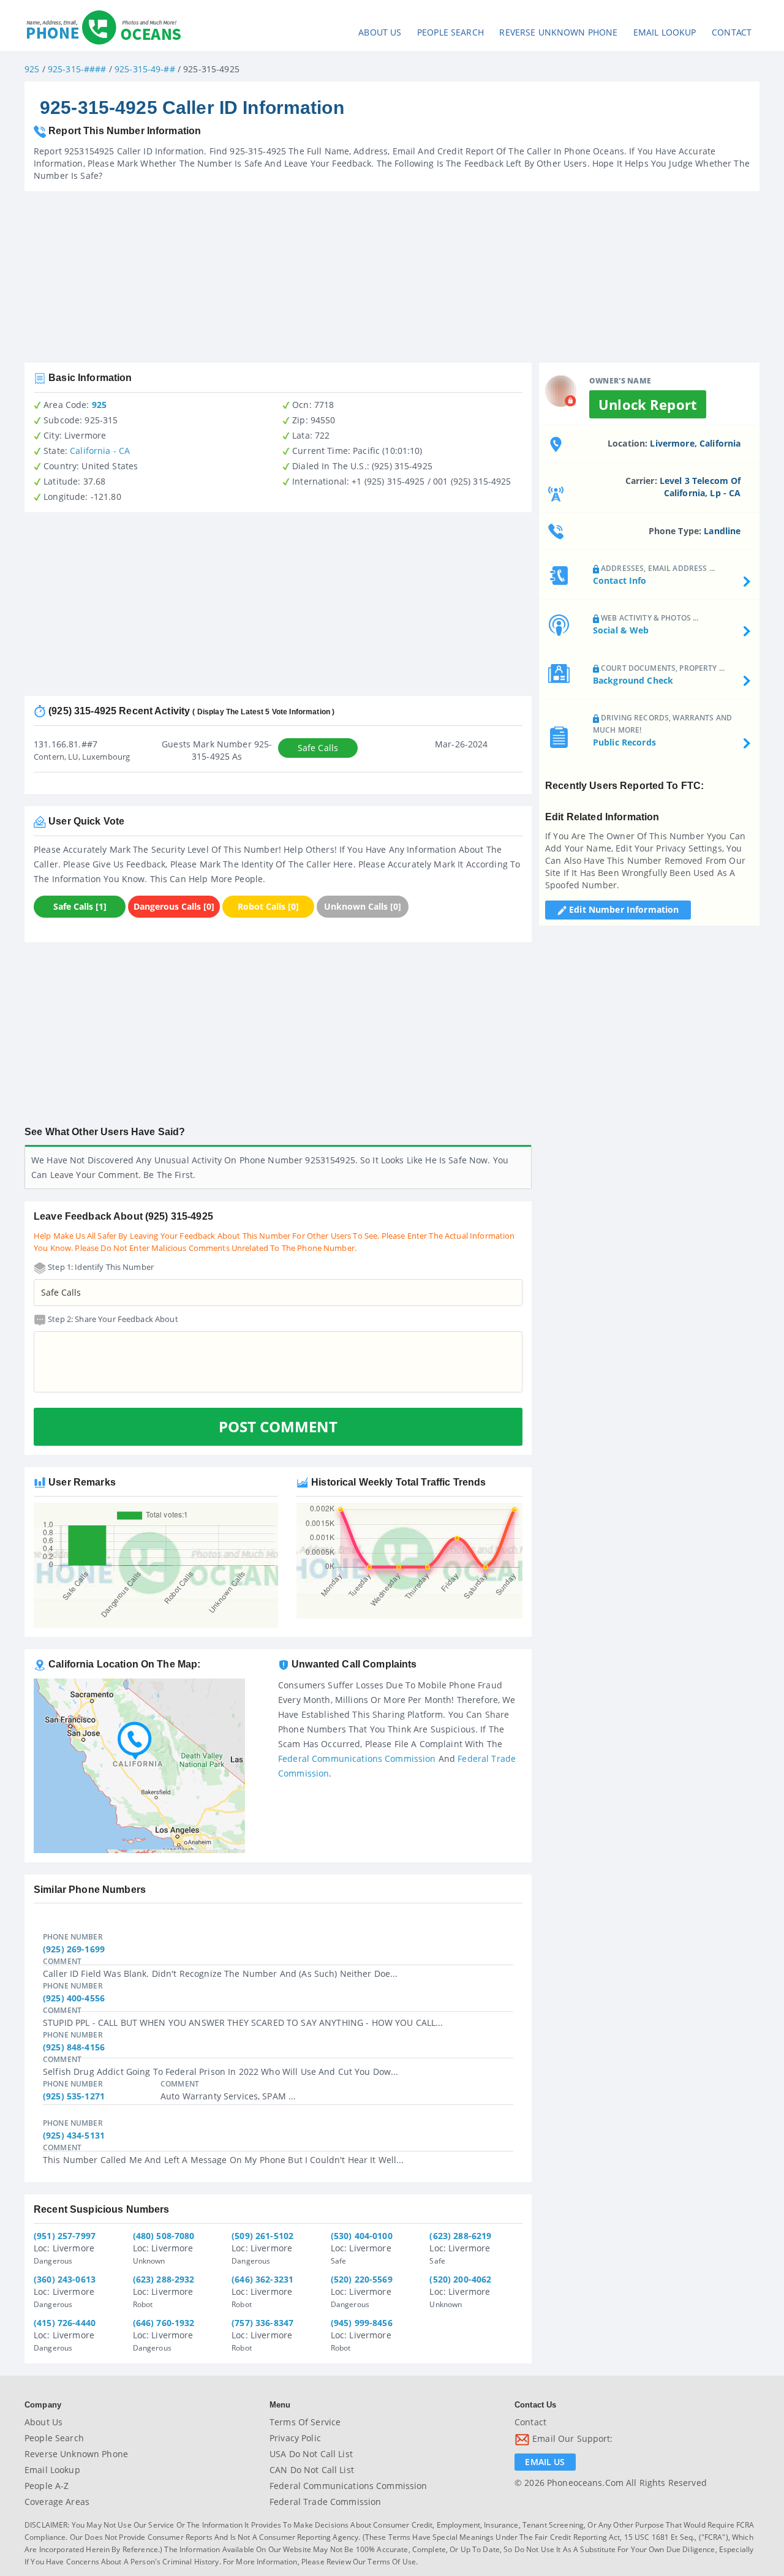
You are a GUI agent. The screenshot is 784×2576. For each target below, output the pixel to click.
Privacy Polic (295, 2438)
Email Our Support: (571, 2438)
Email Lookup (665, 32)
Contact (732, 32)
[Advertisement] (392, 277)
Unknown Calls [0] (363, 906)
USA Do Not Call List (311, 2454)
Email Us (545, 2462)
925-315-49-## (145, 69)
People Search (450, 32)
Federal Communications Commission (357, 1758)
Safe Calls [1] (80, 906)
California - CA (100, 451)
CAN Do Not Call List (312, 2470)
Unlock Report (648, 404)
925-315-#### (77, 69)
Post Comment (278, 1426)
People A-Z (47, 2486)
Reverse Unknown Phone (558, 32)
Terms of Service (305, 2422)
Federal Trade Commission (325, 2502)
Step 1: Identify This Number (100, 1267)
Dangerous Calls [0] (174, 906)
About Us (380, 32)
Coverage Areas (57, 2502)
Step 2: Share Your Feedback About (112, 1319)
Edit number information (623, 909)
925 (32, 69)
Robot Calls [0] (268, 906)
